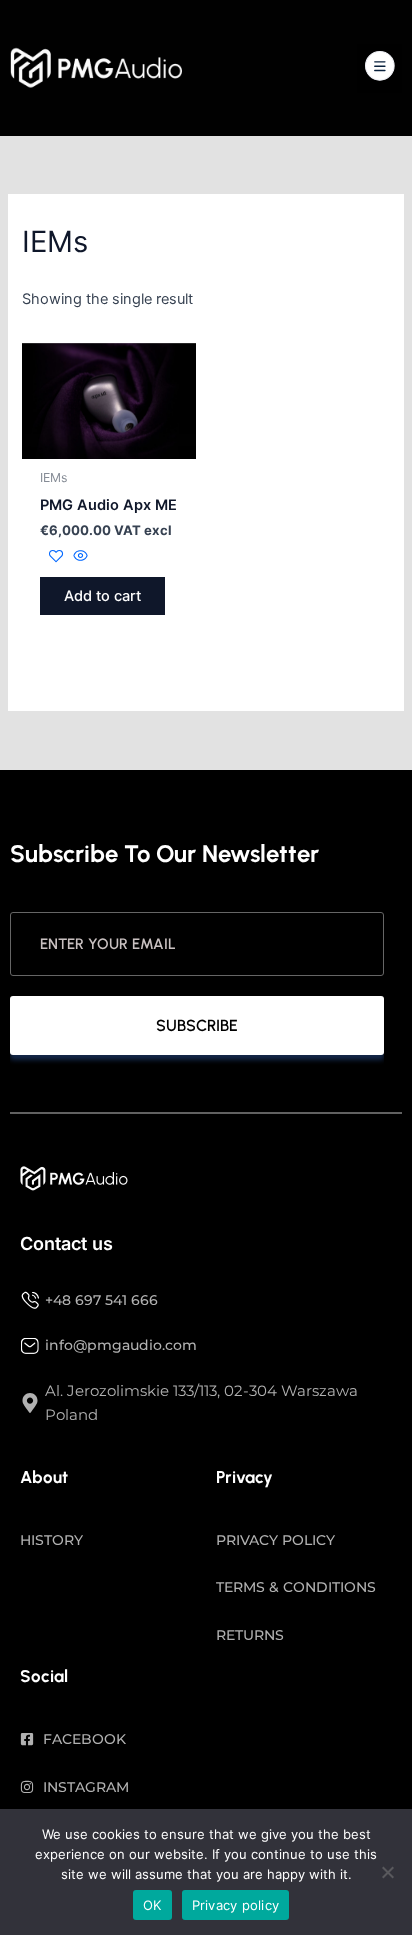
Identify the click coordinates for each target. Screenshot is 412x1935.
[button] (379, 68)
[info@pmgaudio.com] (30, 1346)
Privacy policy (236, 1905)
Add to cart (102, 596)
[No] (387, 1872)
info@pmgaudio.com (121, 1345)
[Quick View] (78, 557)
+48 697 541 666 (101, 1300)
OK (152, 1905)
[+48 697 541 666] (30, 1300)
